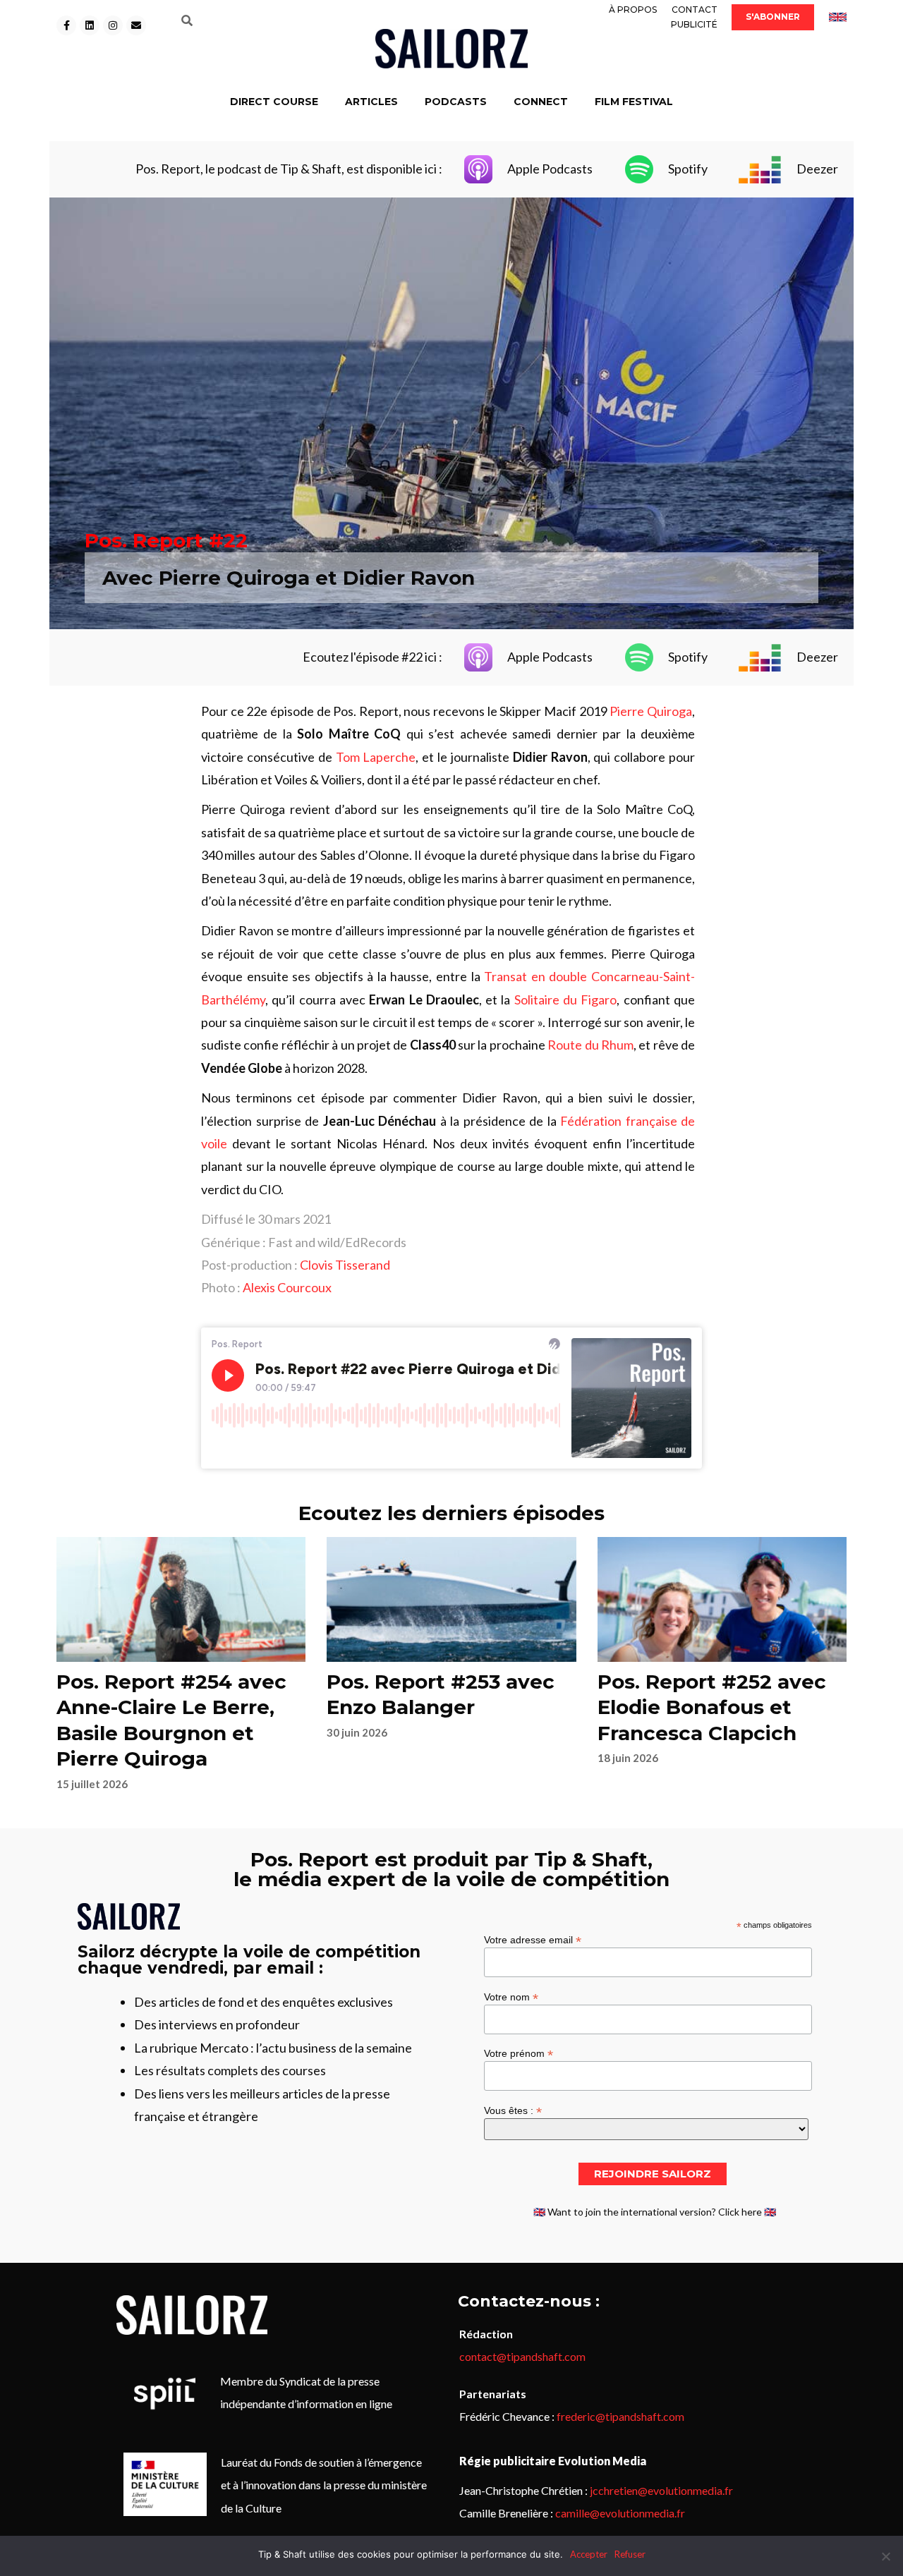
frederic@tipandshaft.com (620, 2416)
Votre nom (511, 1997)
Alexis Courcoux (287, 1287)
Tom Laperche (376, 757)
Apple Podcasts (550, 169)
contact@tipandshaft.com (522, 2356)
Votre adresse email (533, 1939)
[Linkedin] (90, 25)
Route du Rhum (590, 1045)
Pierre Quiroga (651, 711)
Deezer (817, 169)
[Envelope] (136, 25)
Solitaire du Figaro (566, 1000)
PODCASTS (456, 102)
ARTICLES (371, 102)
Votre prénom (519, 2053)
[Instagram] (113, 25)
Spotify (688, 169)
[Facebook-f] (66, 25)
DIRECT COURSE (274, 102)
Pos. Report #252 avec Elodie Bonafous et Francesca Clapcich (712, 1707)
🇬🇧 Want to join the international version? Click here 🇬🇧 (655, 2212)
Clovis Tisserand (345, 1265)
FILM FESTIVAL (634, 102)
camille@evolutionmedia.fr (620, 2513)
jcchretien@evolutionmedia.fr (661, 2490)
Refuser (630, 2554)
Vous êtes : (513, 2110)
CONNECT (541, 102)
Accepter (589, 2554)
